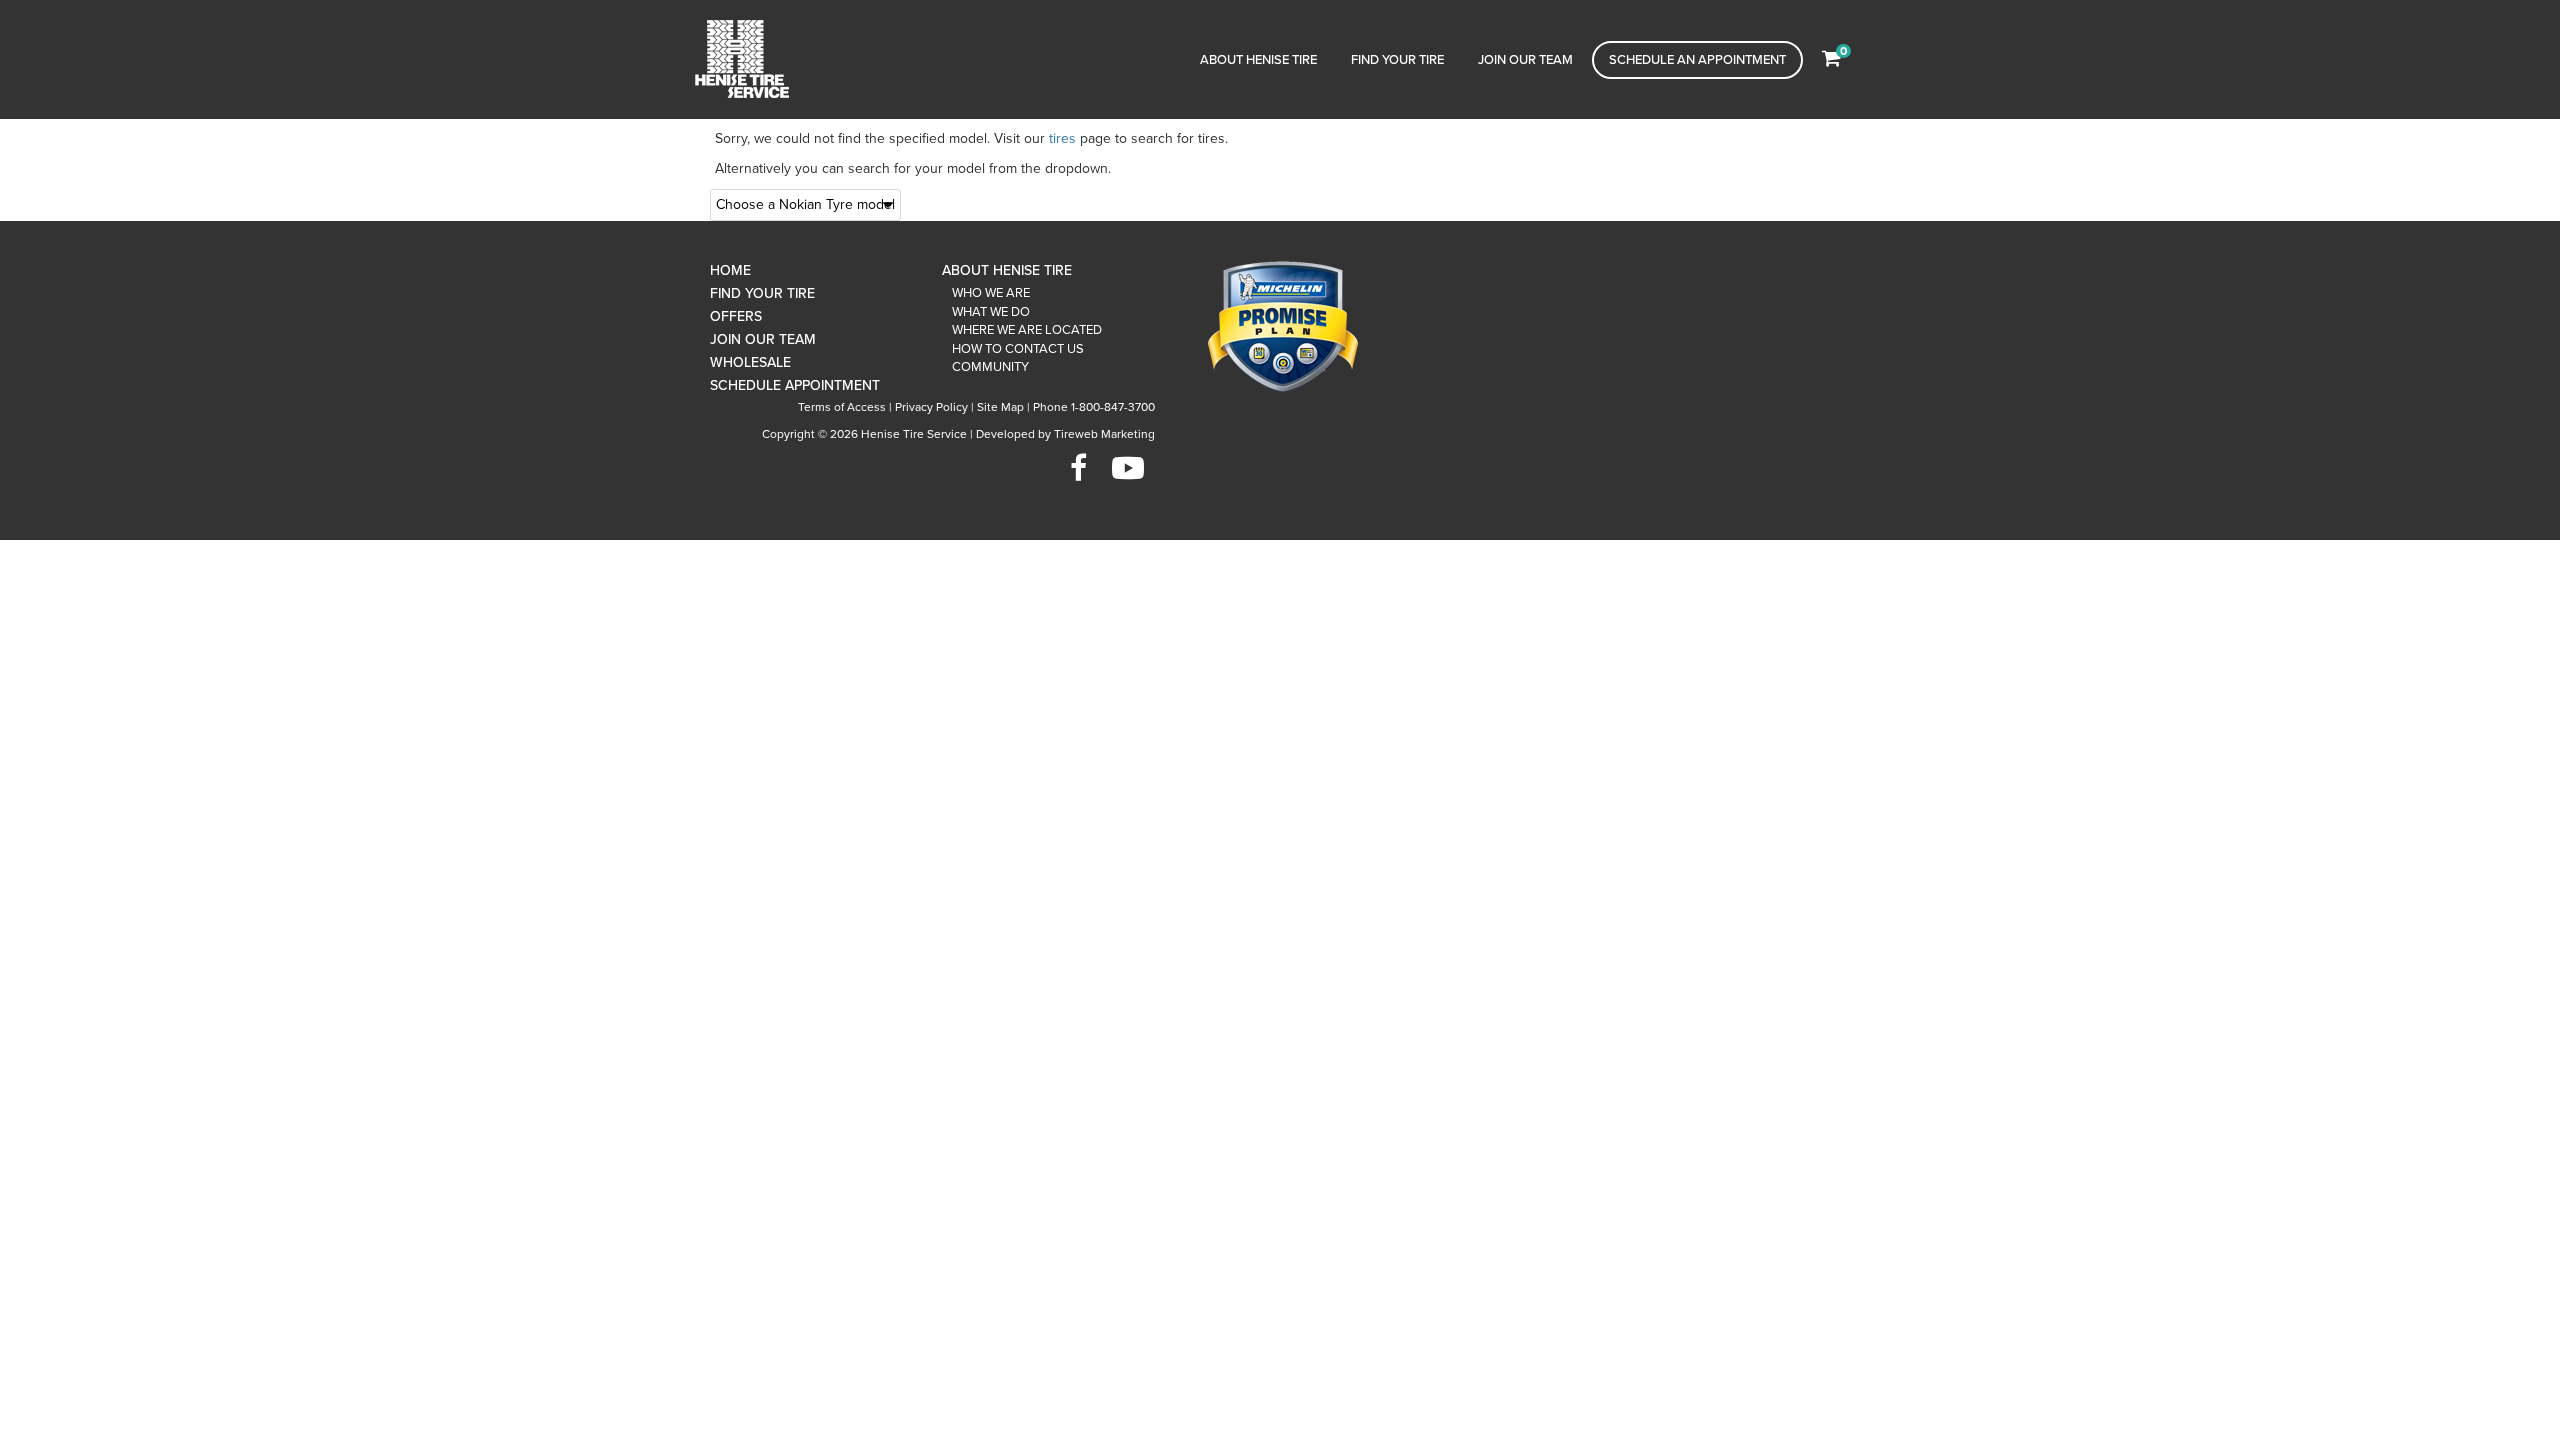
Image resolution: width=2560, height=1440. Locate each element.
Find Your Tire (1397, 60)
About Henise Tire (1258, 60)
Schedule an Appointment (1697, 60)
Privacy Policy (931, 407)
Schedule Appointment (795, 385)
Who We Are (991, 293)
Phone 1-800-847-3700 (1094, 407)
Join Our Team (1525, 60)
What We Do (991, 312)
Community (990, 367)
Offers (736, 316)
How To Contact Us (1018, 349)
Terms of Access (842, 407)
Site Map (1000, 407)
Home (730, 270)
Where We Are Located (1027, 330)
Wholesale (750, 362)
